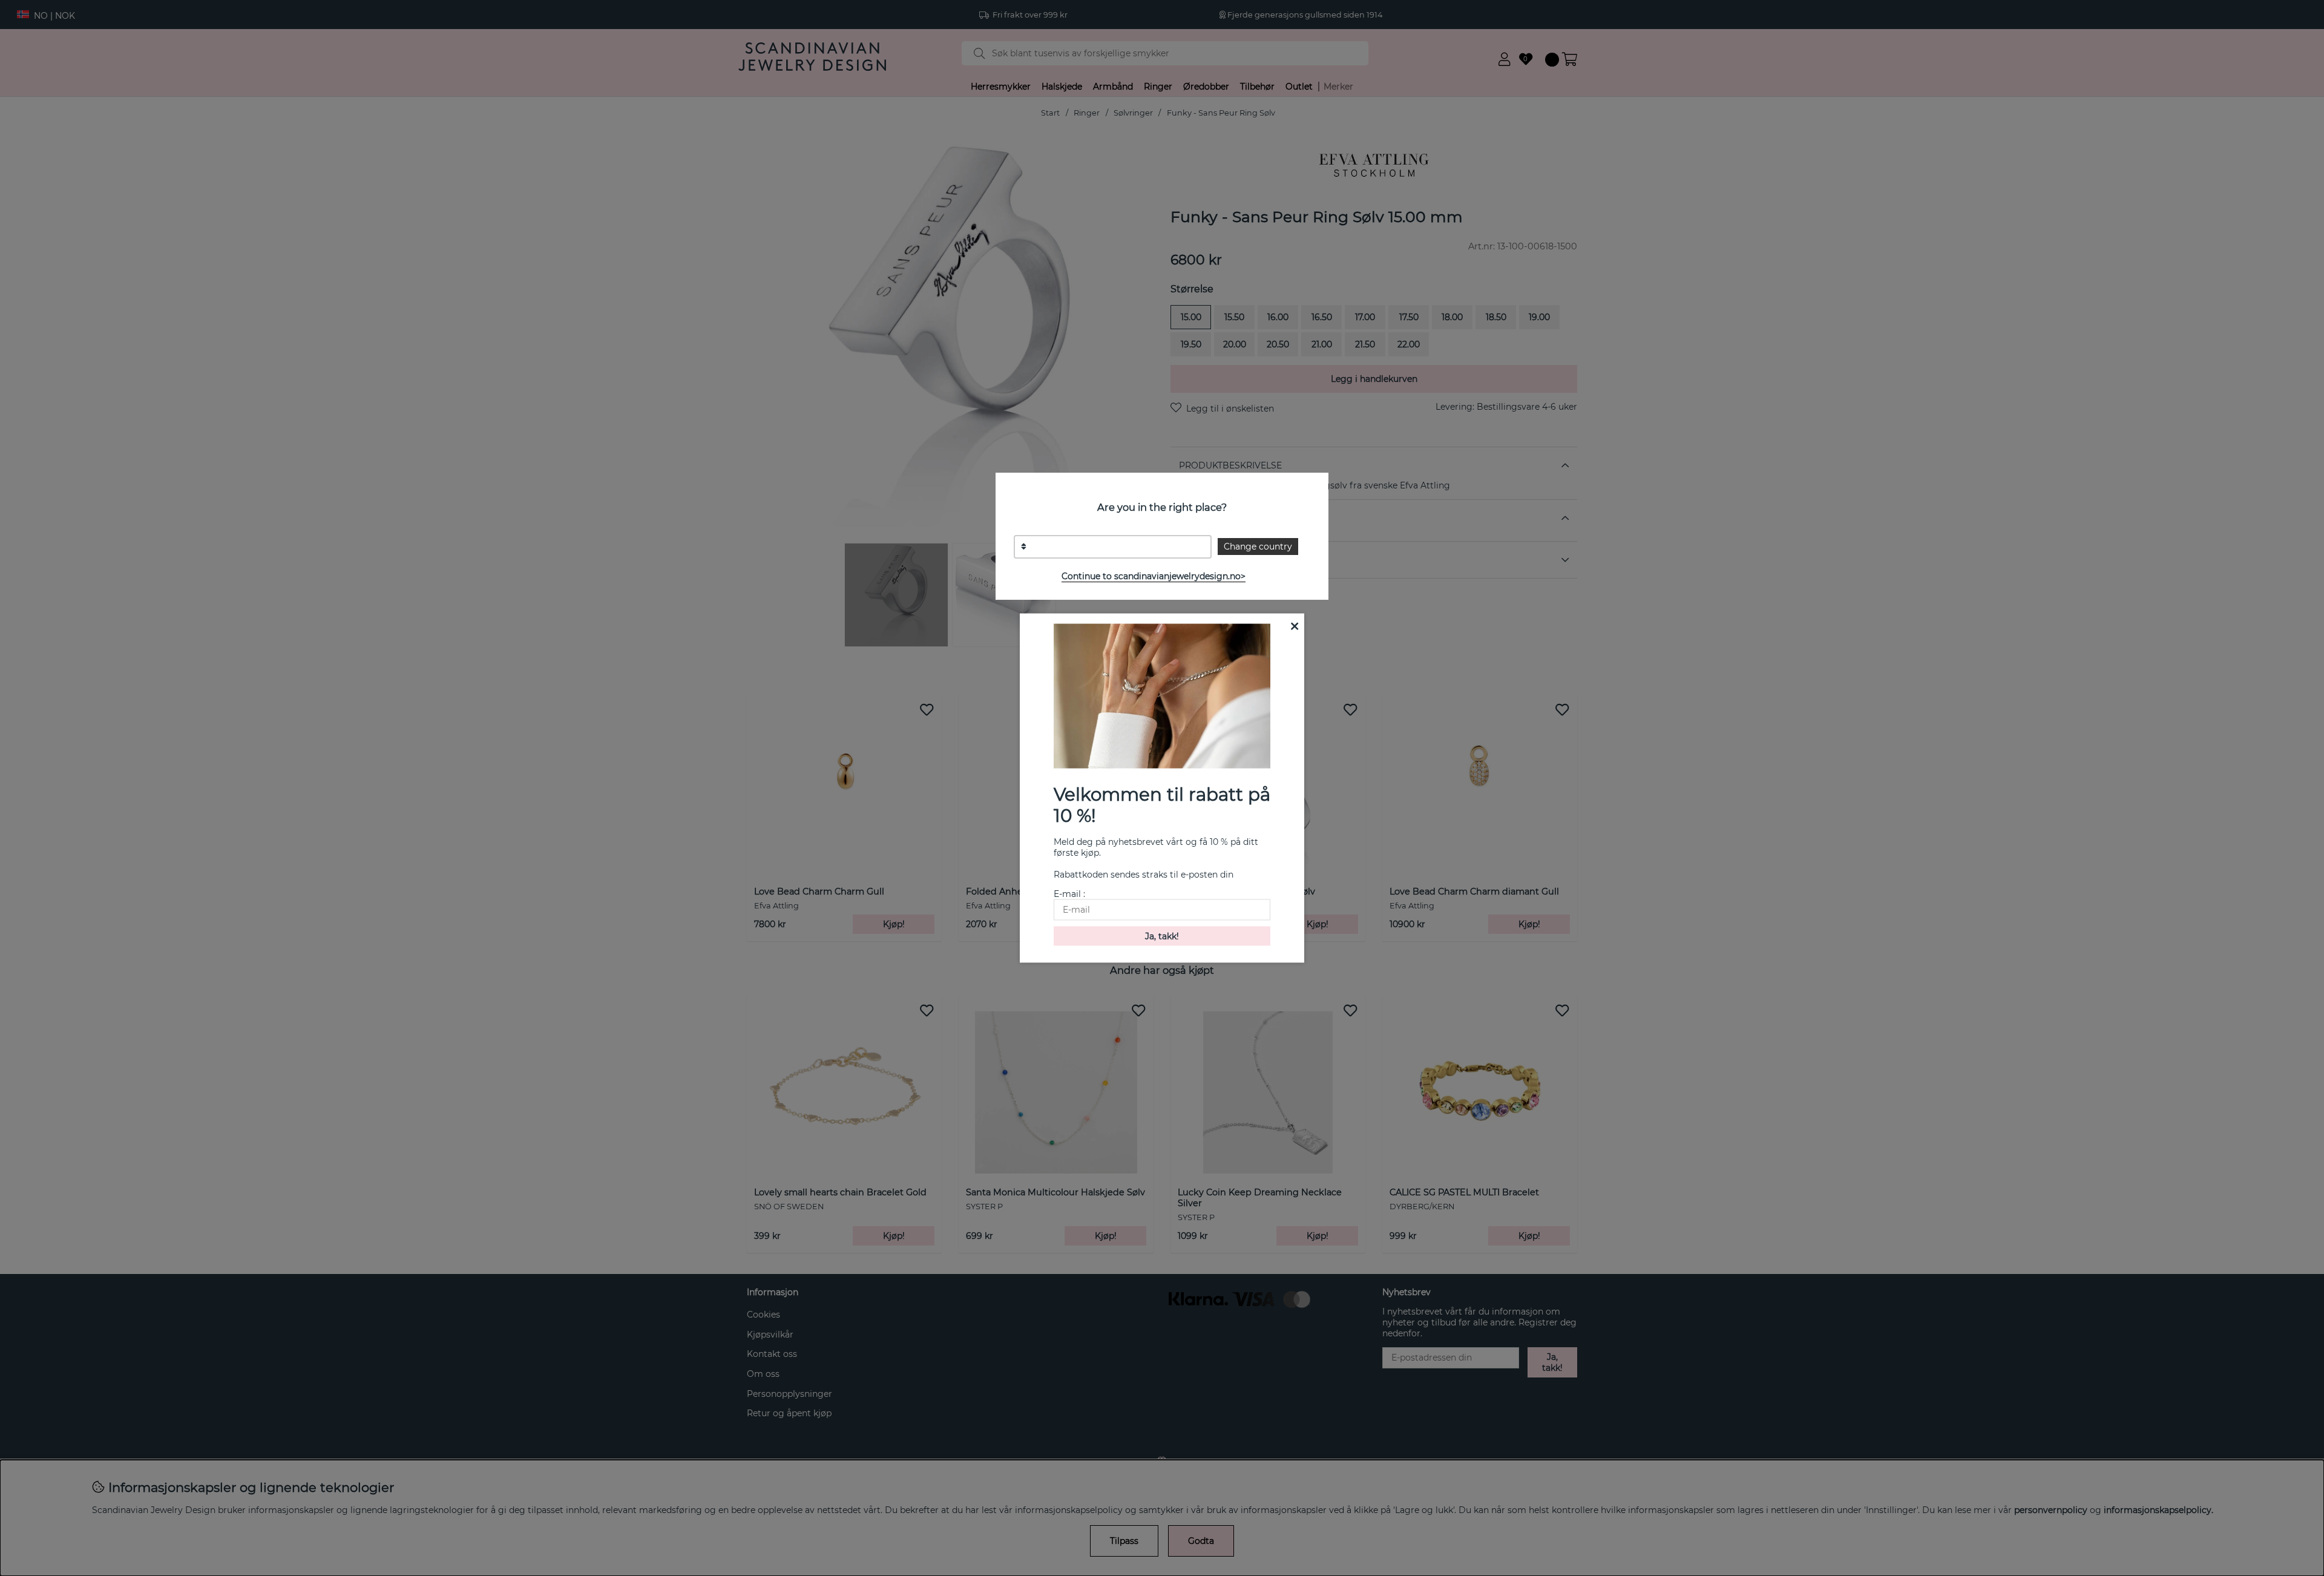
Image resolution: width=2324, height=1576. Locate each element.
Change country (1258, 547)
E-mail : (1069, 893)
